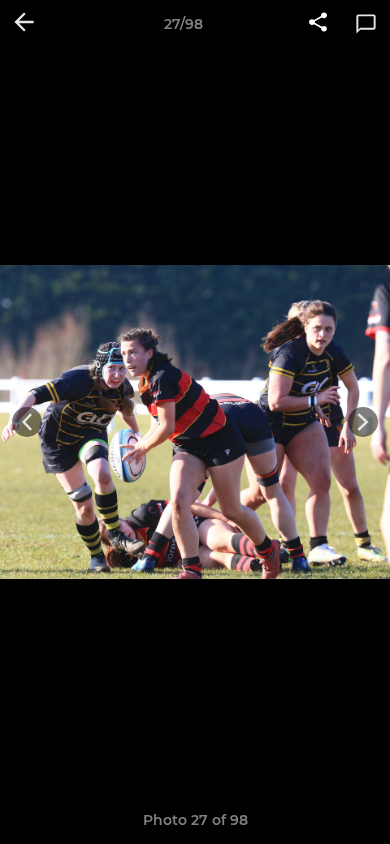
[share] (318, 24)
